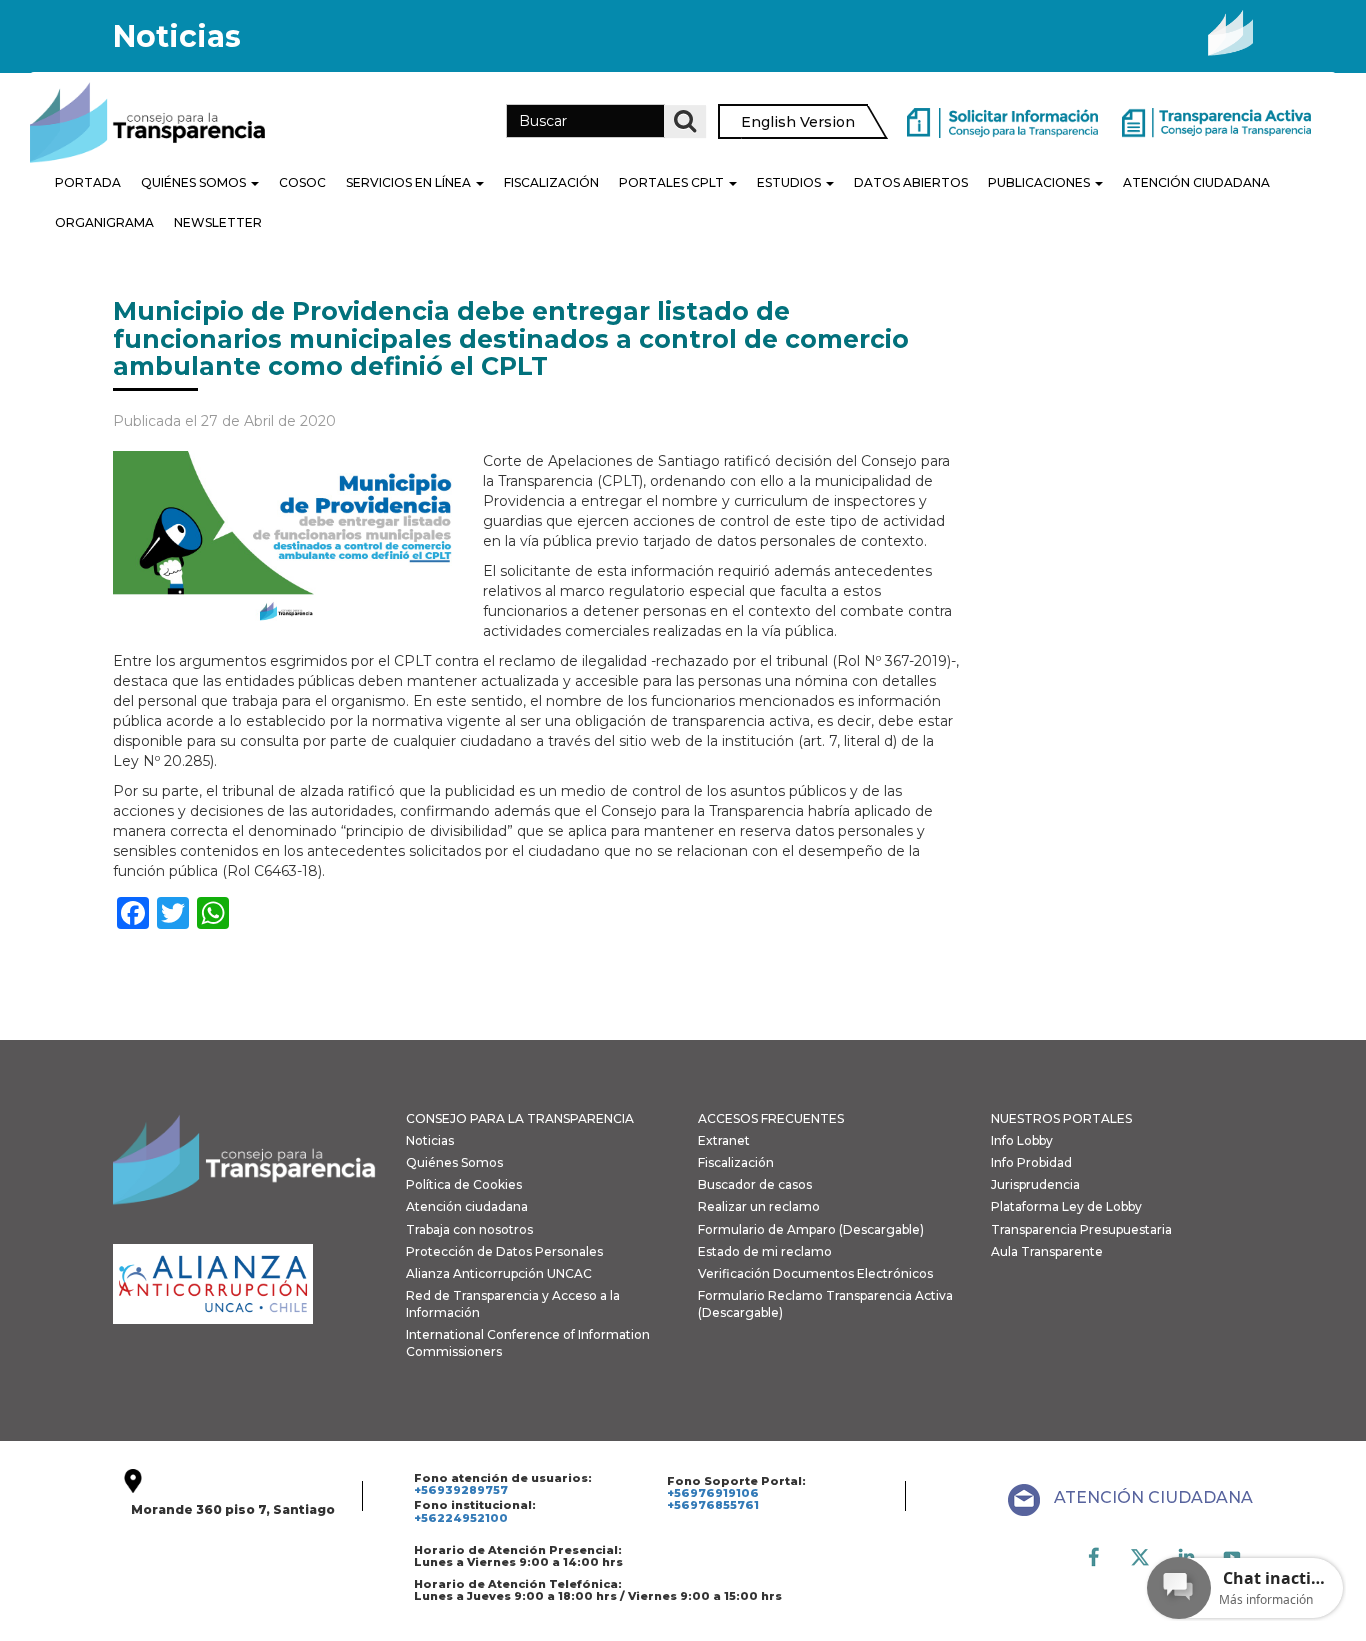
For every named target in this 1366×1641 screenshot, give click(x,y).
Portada (88, 182)
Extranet (724, 1140)
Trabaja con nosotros (469, 1229)
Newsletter (218, 222)
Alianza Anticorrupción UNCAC (499, 1273)
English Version (798, 122)
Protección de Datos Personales (504, 1251)
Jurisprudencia (1035, 1184)
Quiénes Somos (195, 182)
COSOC (302, 182)
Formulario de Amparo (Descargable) (811, 1229)
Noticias (430, 1140)
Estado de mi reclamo (765, 1251)
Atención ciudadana (467, 1206)
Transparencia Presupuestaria (1081, 1229)
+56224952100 (461, 1518)
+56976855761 (713, 1505)
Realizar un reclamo (759, 1206)
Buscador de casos (755, 1184)
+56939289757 (461, 1490)
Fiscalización (551, 182)
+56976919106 (713, 1493)
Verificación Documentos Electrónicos (815, 1273)
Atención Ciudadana (1196, 182)
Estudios (790, 182)
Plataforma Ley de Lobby (1066, 1206)
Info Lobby (1022, 1140)
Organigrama (104, 222)
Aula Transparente (1047, 1251)
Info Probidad (1031, 1162)
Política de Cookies (464, 1184)
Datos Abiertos (911, 182)
